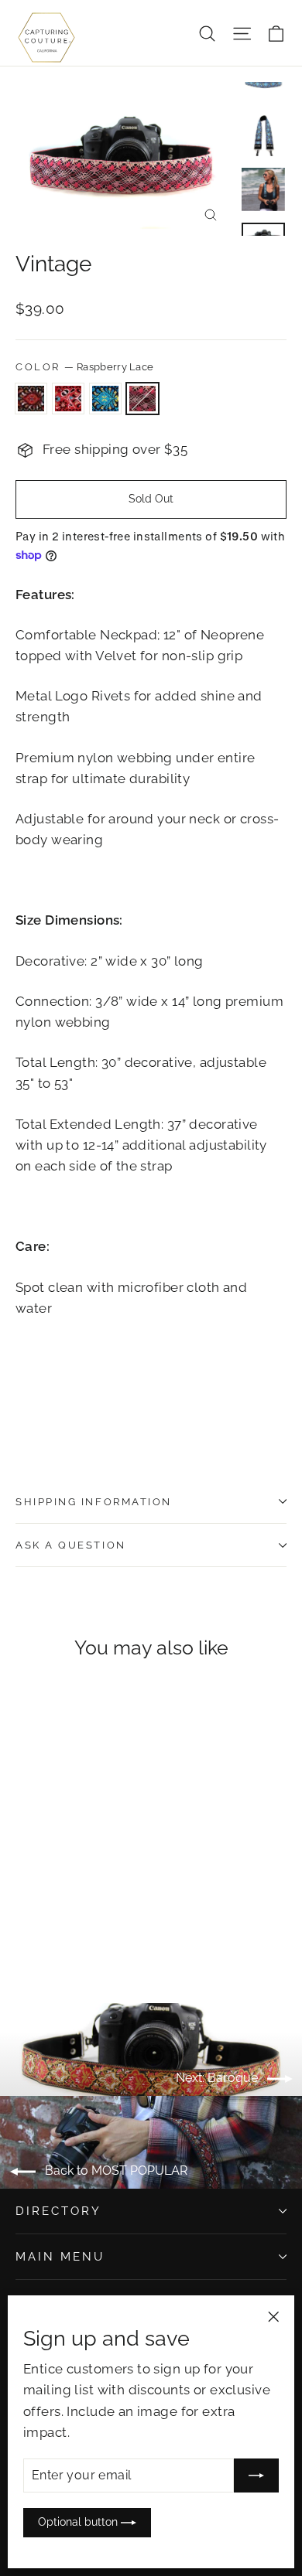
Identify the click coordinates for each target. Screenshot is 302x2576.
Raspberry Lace (142, 399)
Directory (58, 2211)
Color (84, 367)
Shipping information (94, 1502)
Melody (68, 399)
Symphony (105, 399)
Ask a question (71, 1545)
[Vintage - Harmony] (24, 1927)
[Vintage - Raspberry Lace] (75, 1927)
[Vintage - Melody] (41, 1927)
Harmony (31, 399)
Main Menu (60, 2256)
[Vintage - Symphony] (58, 1927)
